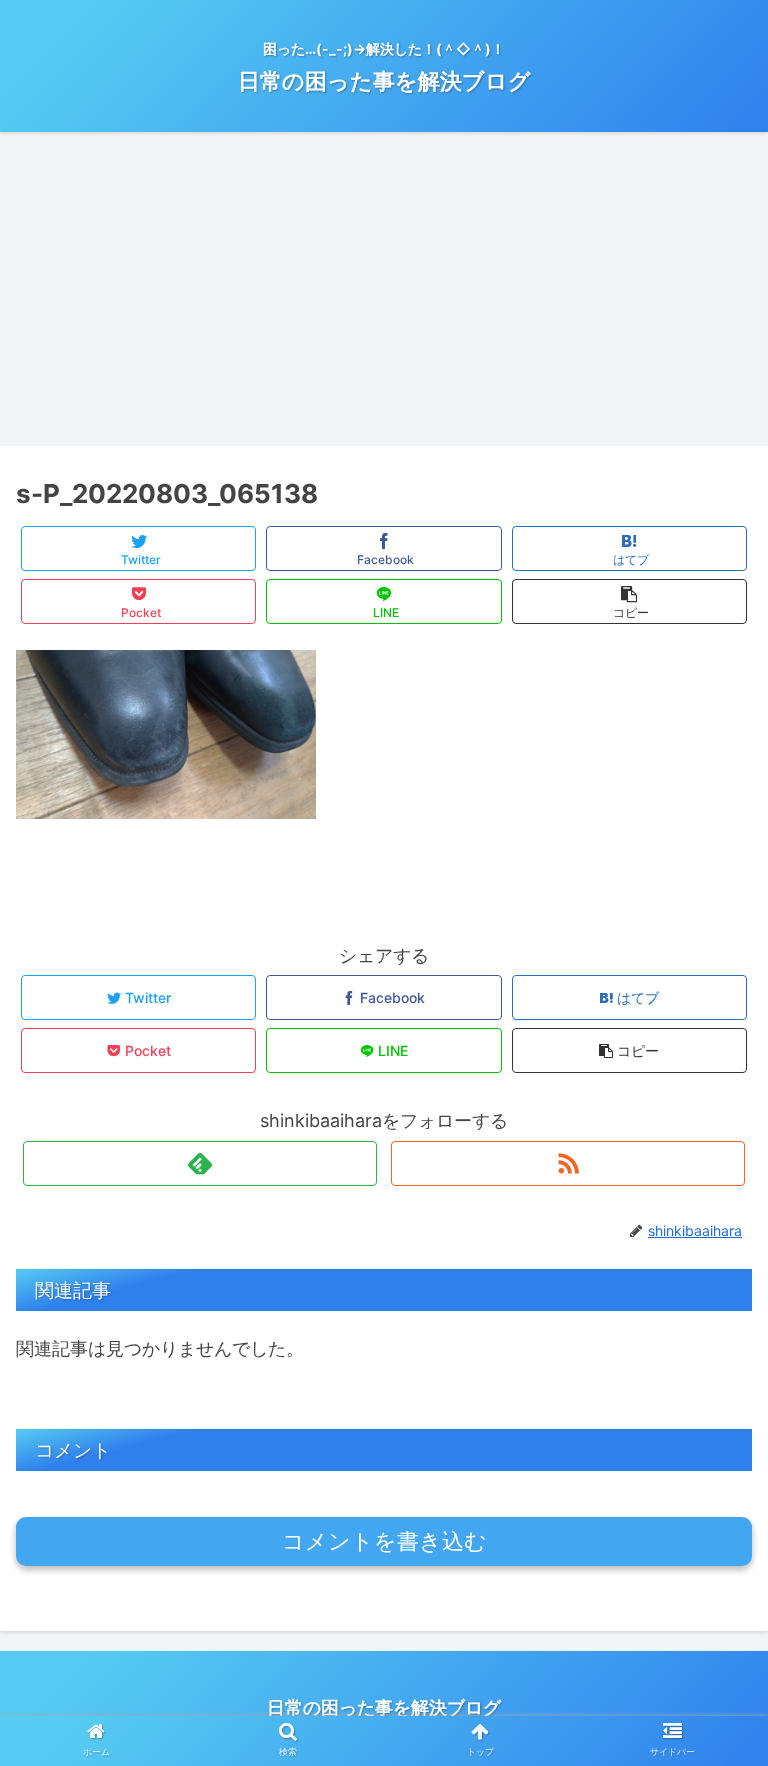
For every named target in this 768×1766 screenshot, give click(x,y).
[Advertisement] (384, 296)
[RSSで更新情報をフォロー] (567, 1163)
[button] (709, 1655)
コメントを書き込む (384, 1541)
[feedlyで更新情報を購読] (199, 1163)
